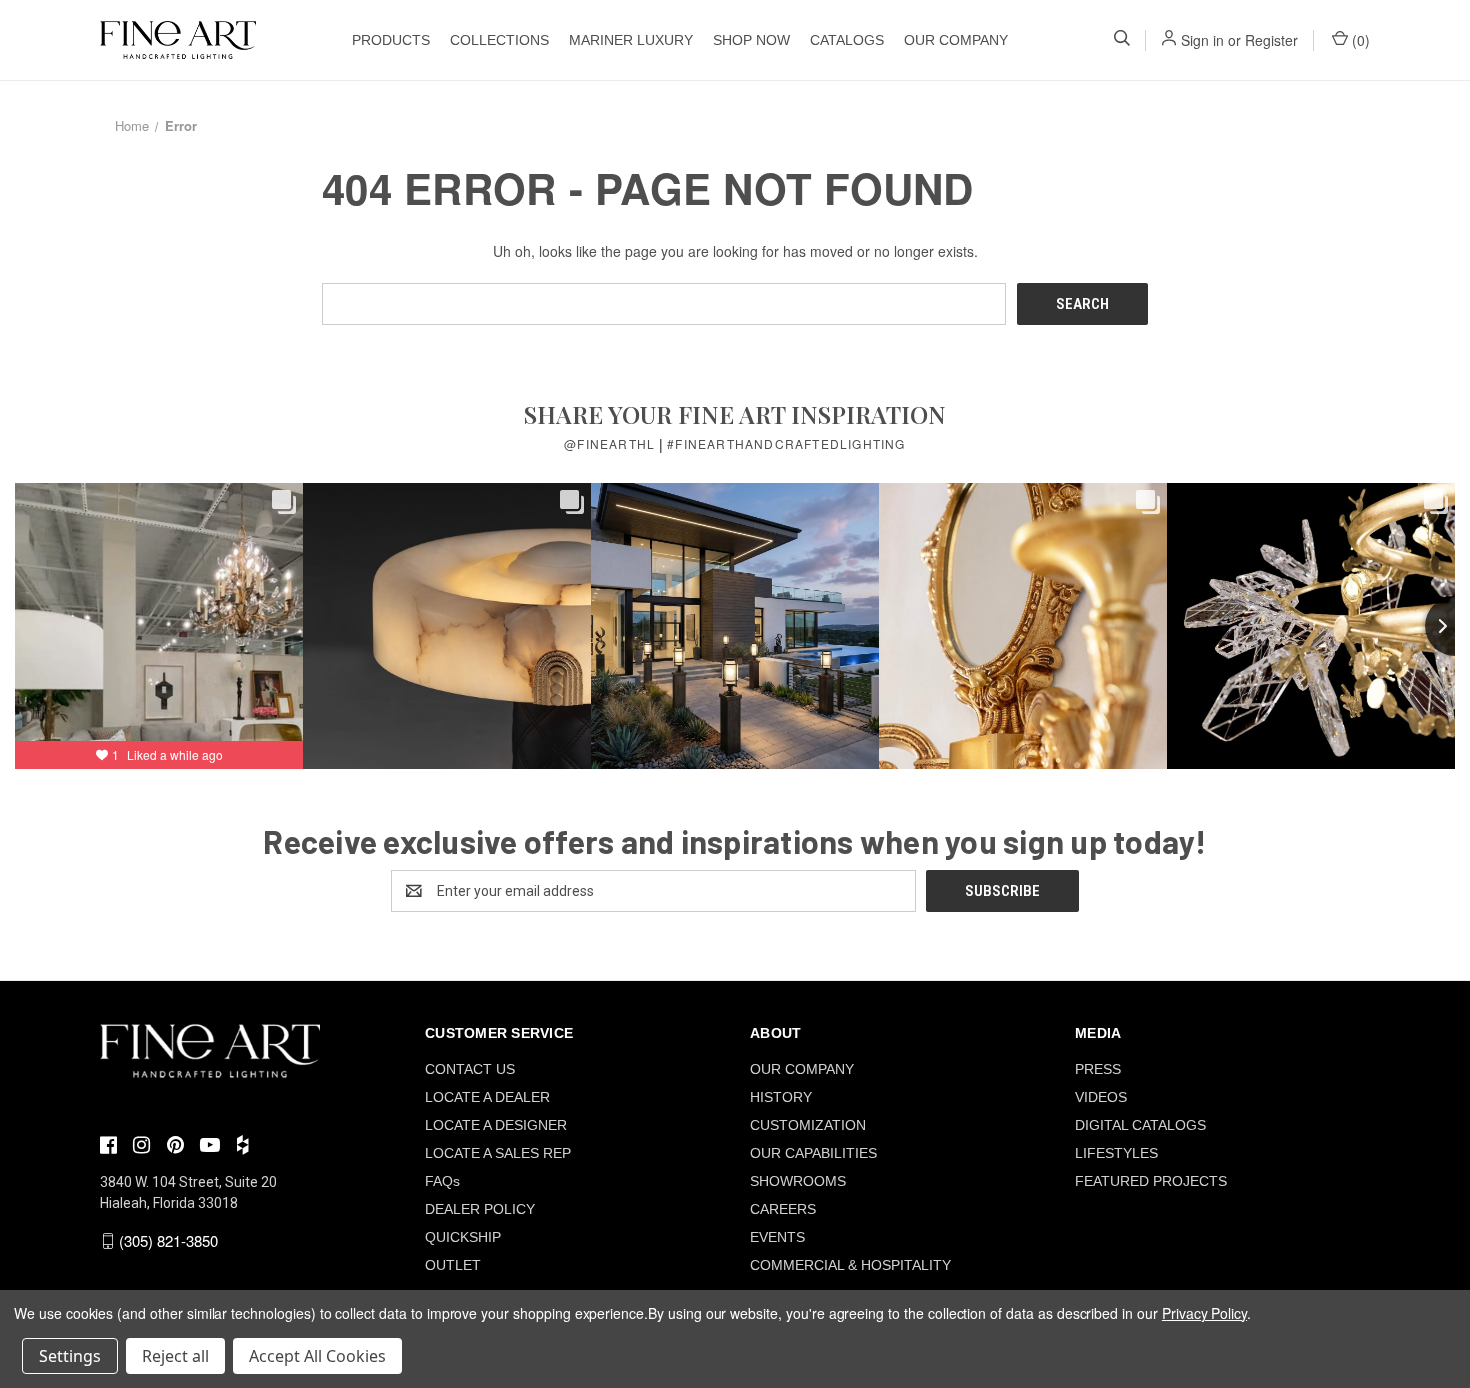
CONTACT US (470, 1069)
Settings (70, 1356)
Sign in (1202, 40)
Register (1271, 40)
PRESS (1098, 1069)
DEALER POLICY (480, 1209)
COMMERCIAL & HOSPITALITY (850, 1265)
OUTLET (453, 1265)
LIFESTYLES (1116, 1153)
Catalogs (847, 40)
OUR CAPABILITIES (813, 1153)
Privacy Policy (1204, 1313)
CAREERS (783, 1209)
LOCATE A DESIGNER (496, 1125)
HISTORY (781, 1097)
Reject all (175, 1356)
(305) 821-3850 (168, 1240)
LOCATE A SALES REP (498, 1153)
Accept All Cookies (317, 1356)
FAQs (442, 1181)
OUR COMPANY (956, 40)
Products (391, 40)
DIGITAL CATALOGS (1140, 1125)
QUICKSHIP (463, 1237)
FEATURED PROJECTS (1151, 1181)
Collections (499, 40)
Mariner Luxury (631, 40)
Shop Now (751, 40)
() (1359, 40)
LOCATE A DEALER (487, 1097)
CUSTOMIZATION (808, 1125)
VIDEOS (1101, 1097)
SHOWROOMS (798, 1181)
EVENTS (777, 1237)
